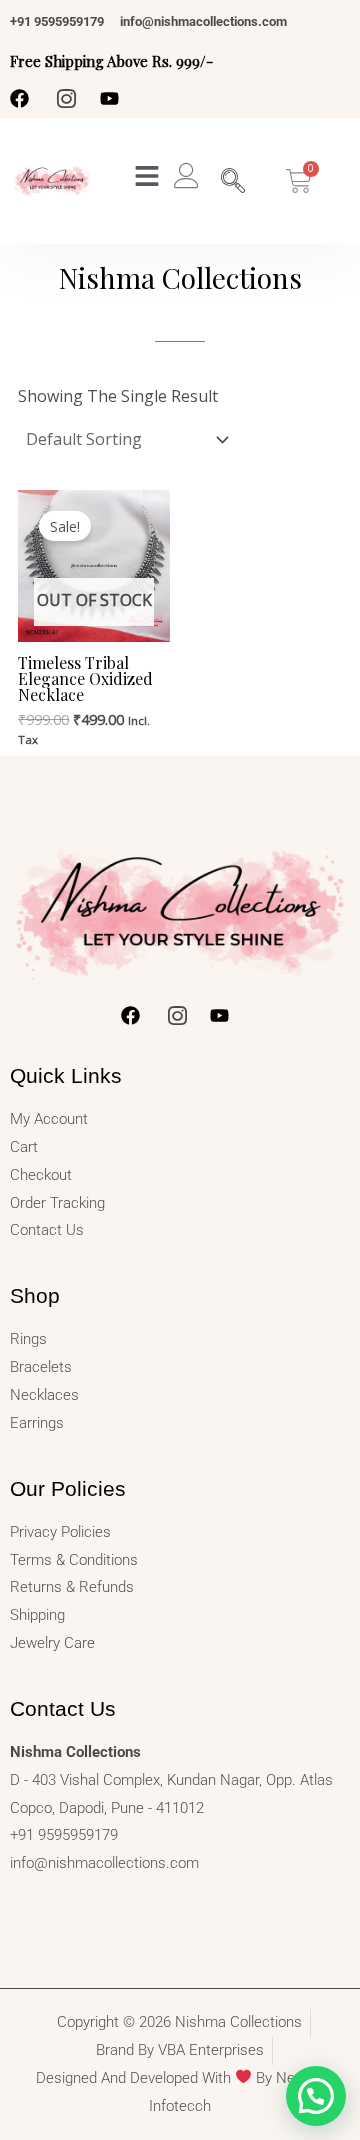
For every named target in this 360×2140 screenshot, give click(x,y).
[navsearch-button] (233, 181)
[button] (316, 2096)
